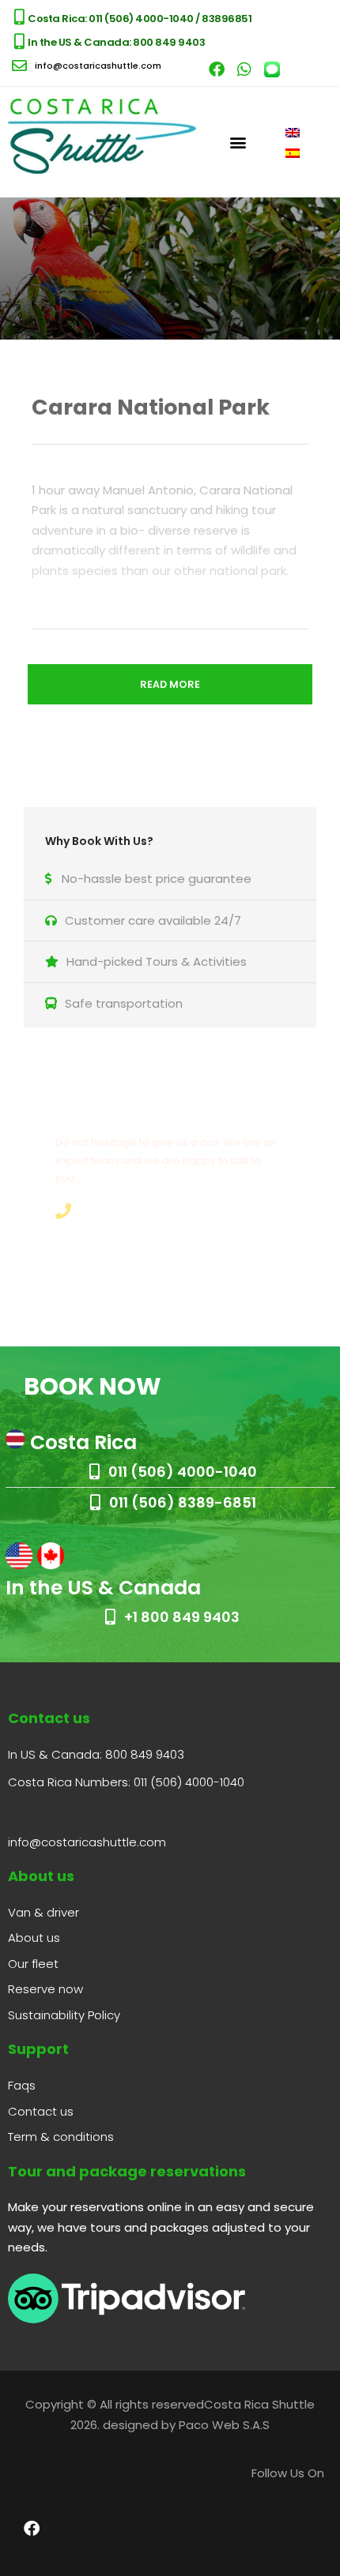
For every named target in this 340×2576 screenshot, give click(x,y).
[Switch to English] (293, 132)
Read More (170, 684)
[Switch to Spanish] (293, 152)
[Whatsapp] (244, 69)
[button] (238, 142)
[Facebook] (217, 69)
